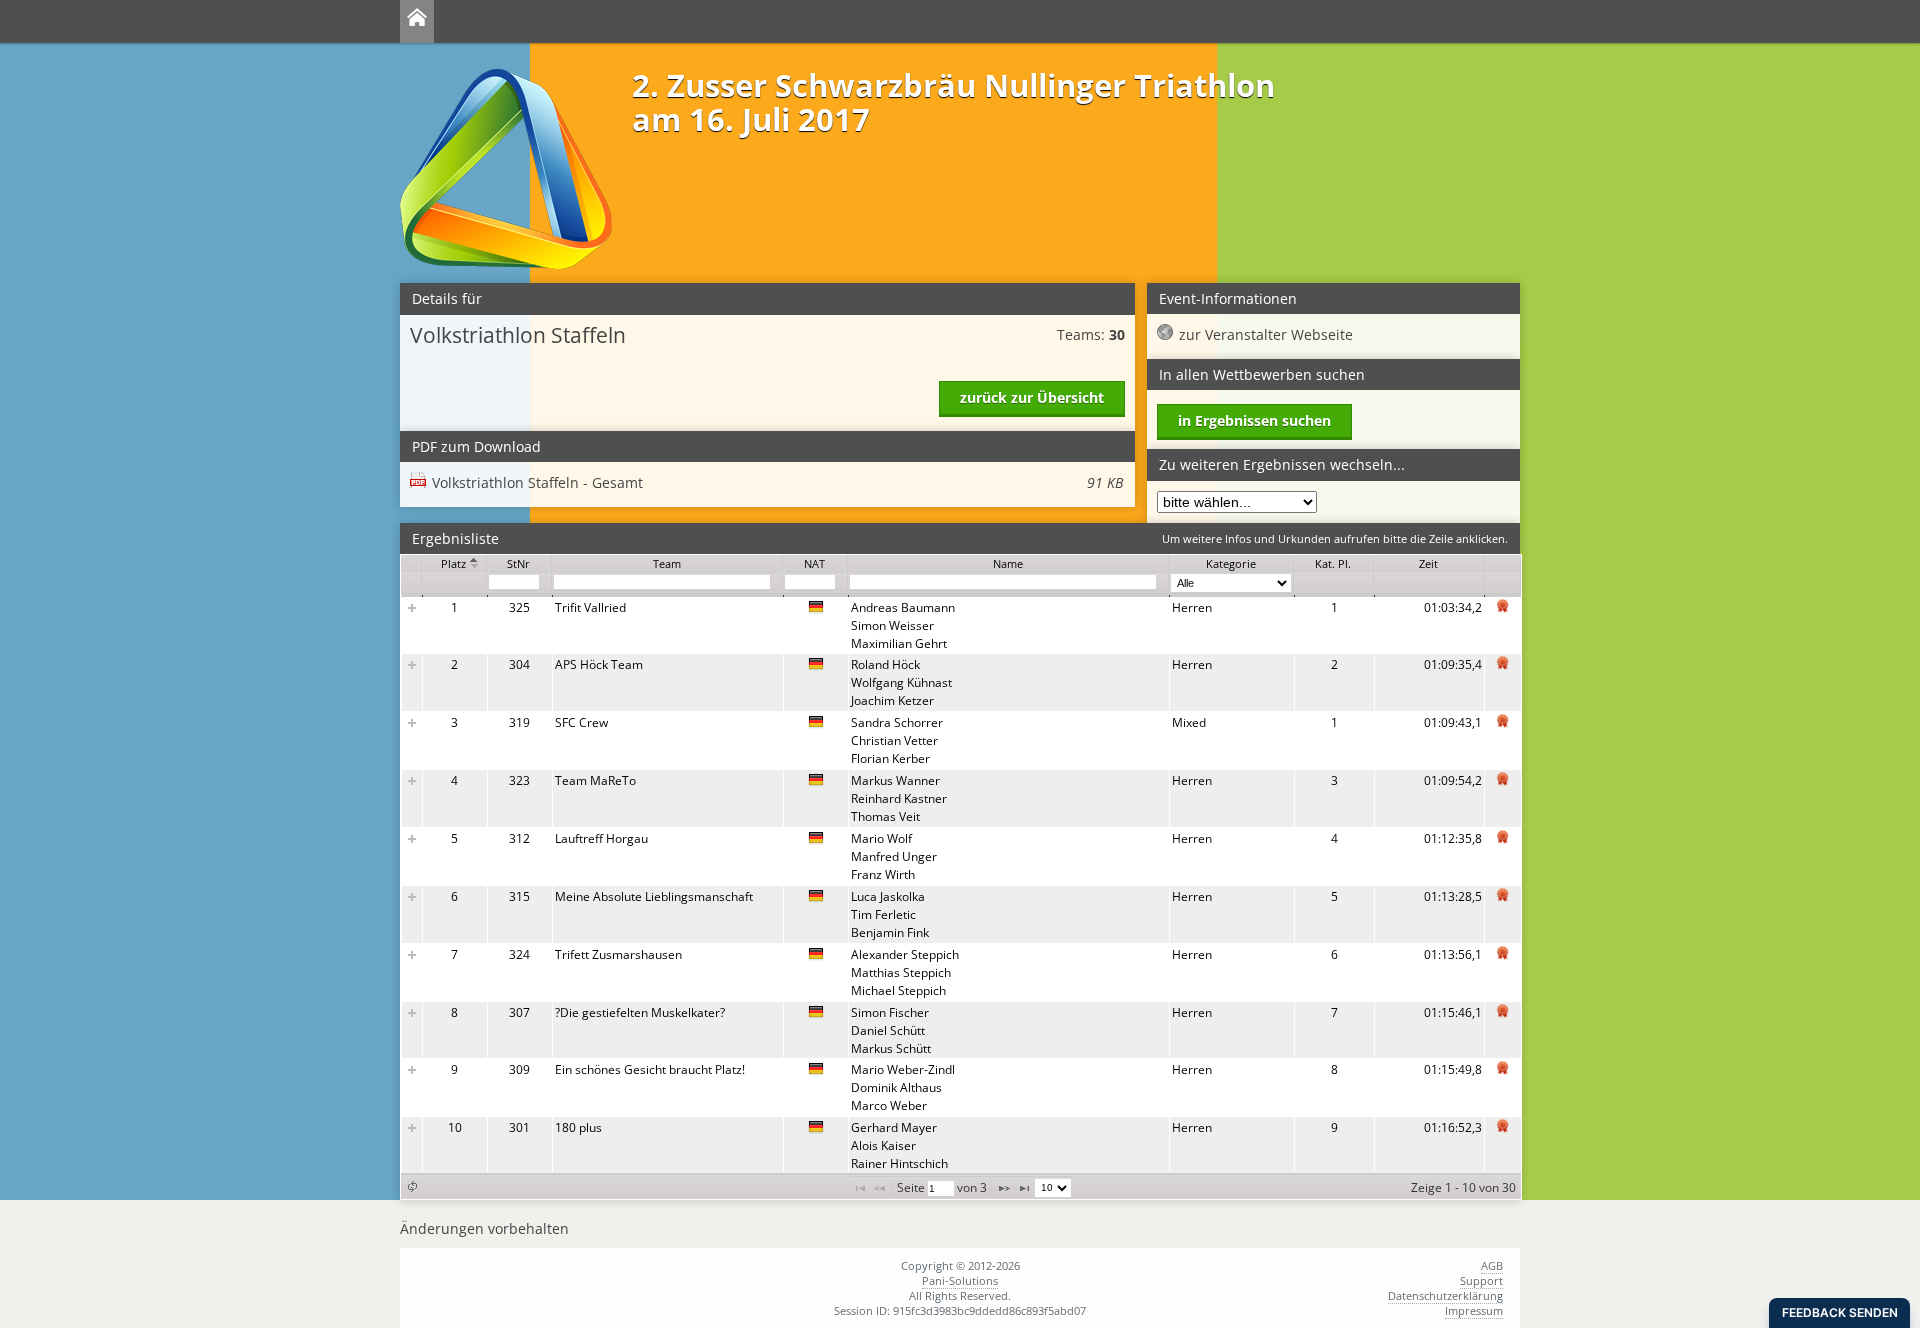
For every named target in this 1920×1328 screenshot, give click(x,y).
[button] (412, 1186)
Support (1481, 1280)
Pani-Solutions (960, 1280)
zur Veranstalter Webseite (1266, 334)
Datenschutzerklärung (1445, 1295)
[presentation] (961, 885)
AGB (1492, 1265)
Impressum (1474, 1310)
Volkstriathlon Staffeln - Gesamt (777, 482)
